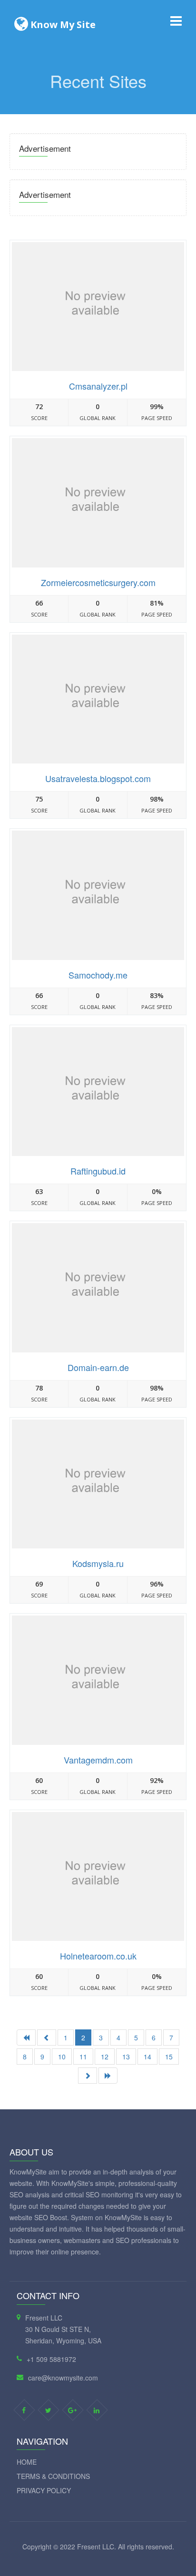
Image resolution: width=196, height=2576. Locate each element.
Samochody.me (98, 975)
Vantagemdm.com (98, 1760)
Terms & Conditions (53, 2476)
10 (62, 2057)
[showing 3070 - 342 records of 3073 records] (108, 2076)
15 (169, 2057)
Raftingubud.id (98, 1171)
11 (83, 2057)
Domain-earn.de (98, 1367)
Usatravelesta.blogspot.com (98, 778)
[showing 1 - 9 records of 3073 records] (26, 2037)
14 (147, 2057)
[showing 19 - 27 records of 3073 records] (88, 2076)
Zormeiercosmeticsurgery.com (98, 582)
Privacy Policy (44, 2490)
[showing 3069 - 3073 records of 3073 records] (47, 2037)
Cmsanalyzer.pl (98, 386)
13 (126, 2057)
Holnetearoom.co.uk (98, 1956)
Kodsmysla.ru (98, 1563)
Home (27, 2462)
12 (105, 2057)
